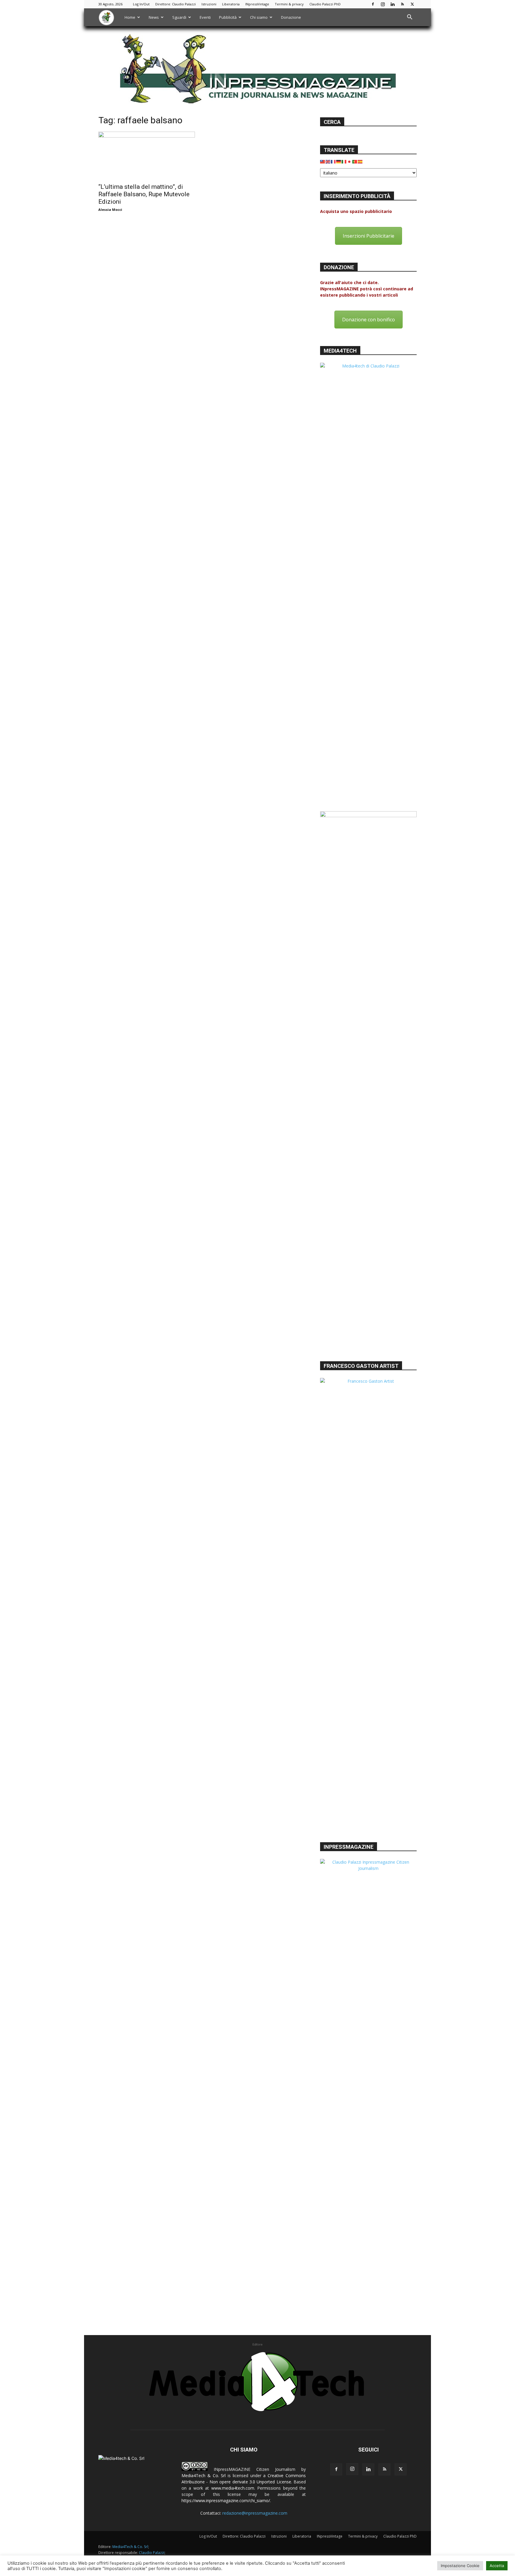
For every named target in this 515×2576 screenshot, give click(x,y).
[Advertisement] (368, 1313)
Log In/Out (141, 4)
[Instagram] (383, 4)
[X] (412, 4)
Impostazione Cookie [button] (460, 2566)
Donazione (291, 17)
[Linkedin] (393, 4)
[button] (409, 18)
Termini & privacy (289, 4)
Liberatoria (231, 4)
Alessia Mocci (110, 210)
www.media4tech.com (233, 2488)
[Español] (360, 161)
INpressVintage (257, 4)
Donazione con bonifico (369, 320)
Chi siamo (259, 17)
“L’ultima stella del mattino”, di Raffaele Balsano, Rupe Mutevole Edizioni (144, 194)
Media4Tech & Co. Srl (204, 2475)
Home (130, 17)
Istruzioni (209, 4)
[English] (328, 161)
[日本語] (350, 161)
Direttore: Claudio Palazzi (176, 4)
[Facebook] (373, 4)
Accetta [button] (497, 2566)
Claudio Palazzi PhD (325, 4)
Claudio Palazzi (152, 2553)
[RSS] (402, 4)
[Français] (333, 161)
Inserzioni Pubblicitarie (369, 236)
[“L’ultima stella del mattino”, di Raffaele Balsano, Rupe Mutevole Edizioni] (147, 155)
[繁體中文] (323, 161)
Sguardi (179, 17)
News (154, 17)
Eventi (205, 17)
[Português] (355, 161)
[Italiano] (344, 161)
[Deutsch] (339, 161)
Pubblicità (228, 17)
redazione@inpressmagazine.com (255, 2513)
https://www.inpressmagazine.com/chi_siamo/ (226, 2501)
